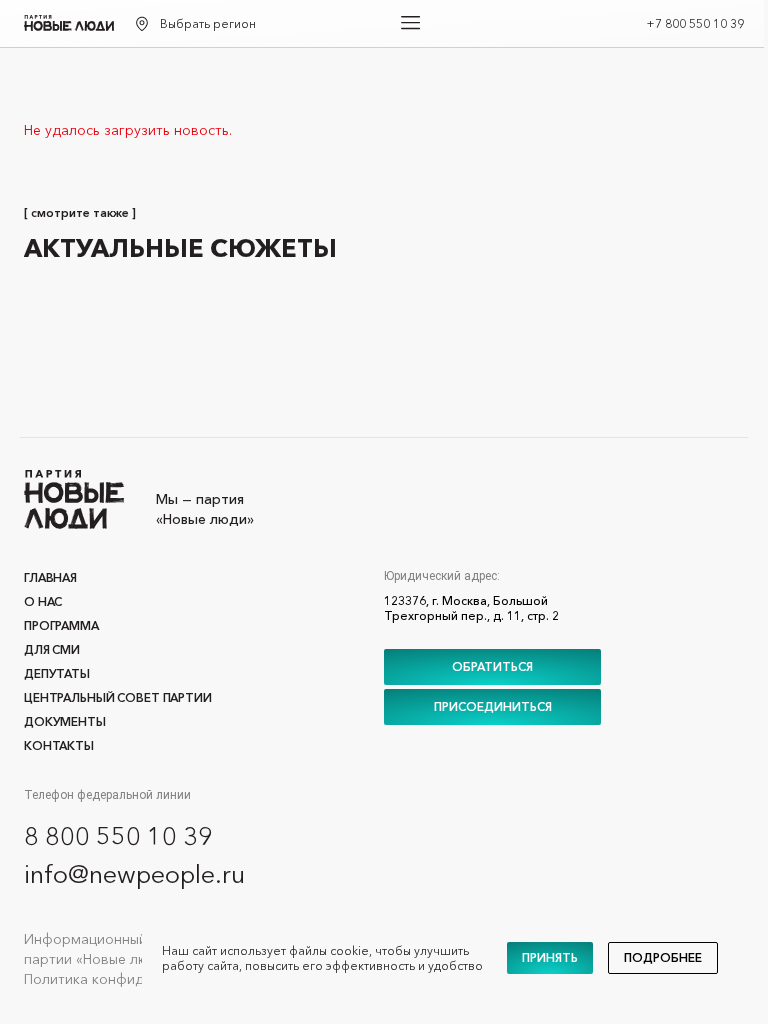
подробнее (663, 957)
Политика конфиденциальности (131, 979)
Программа (61, 625)
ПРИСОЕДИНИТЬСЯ (493, 706)
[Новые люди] (69, 23)
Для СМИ (52, 649)
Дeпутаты (57, 673)
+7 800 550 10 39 (695, 23)
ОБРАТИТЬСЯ (492, 666)
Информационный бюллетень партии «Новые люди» (124, 949)
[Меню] (411, 23)
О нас (43, 601)
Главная (50, 577)
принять (550, 957)
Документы (65, 721)
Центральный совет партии (118, 697)
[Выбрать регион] (142, 24)
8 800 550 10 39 (118, 836)
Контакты (59, 745)
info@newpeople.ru (134, 874)
